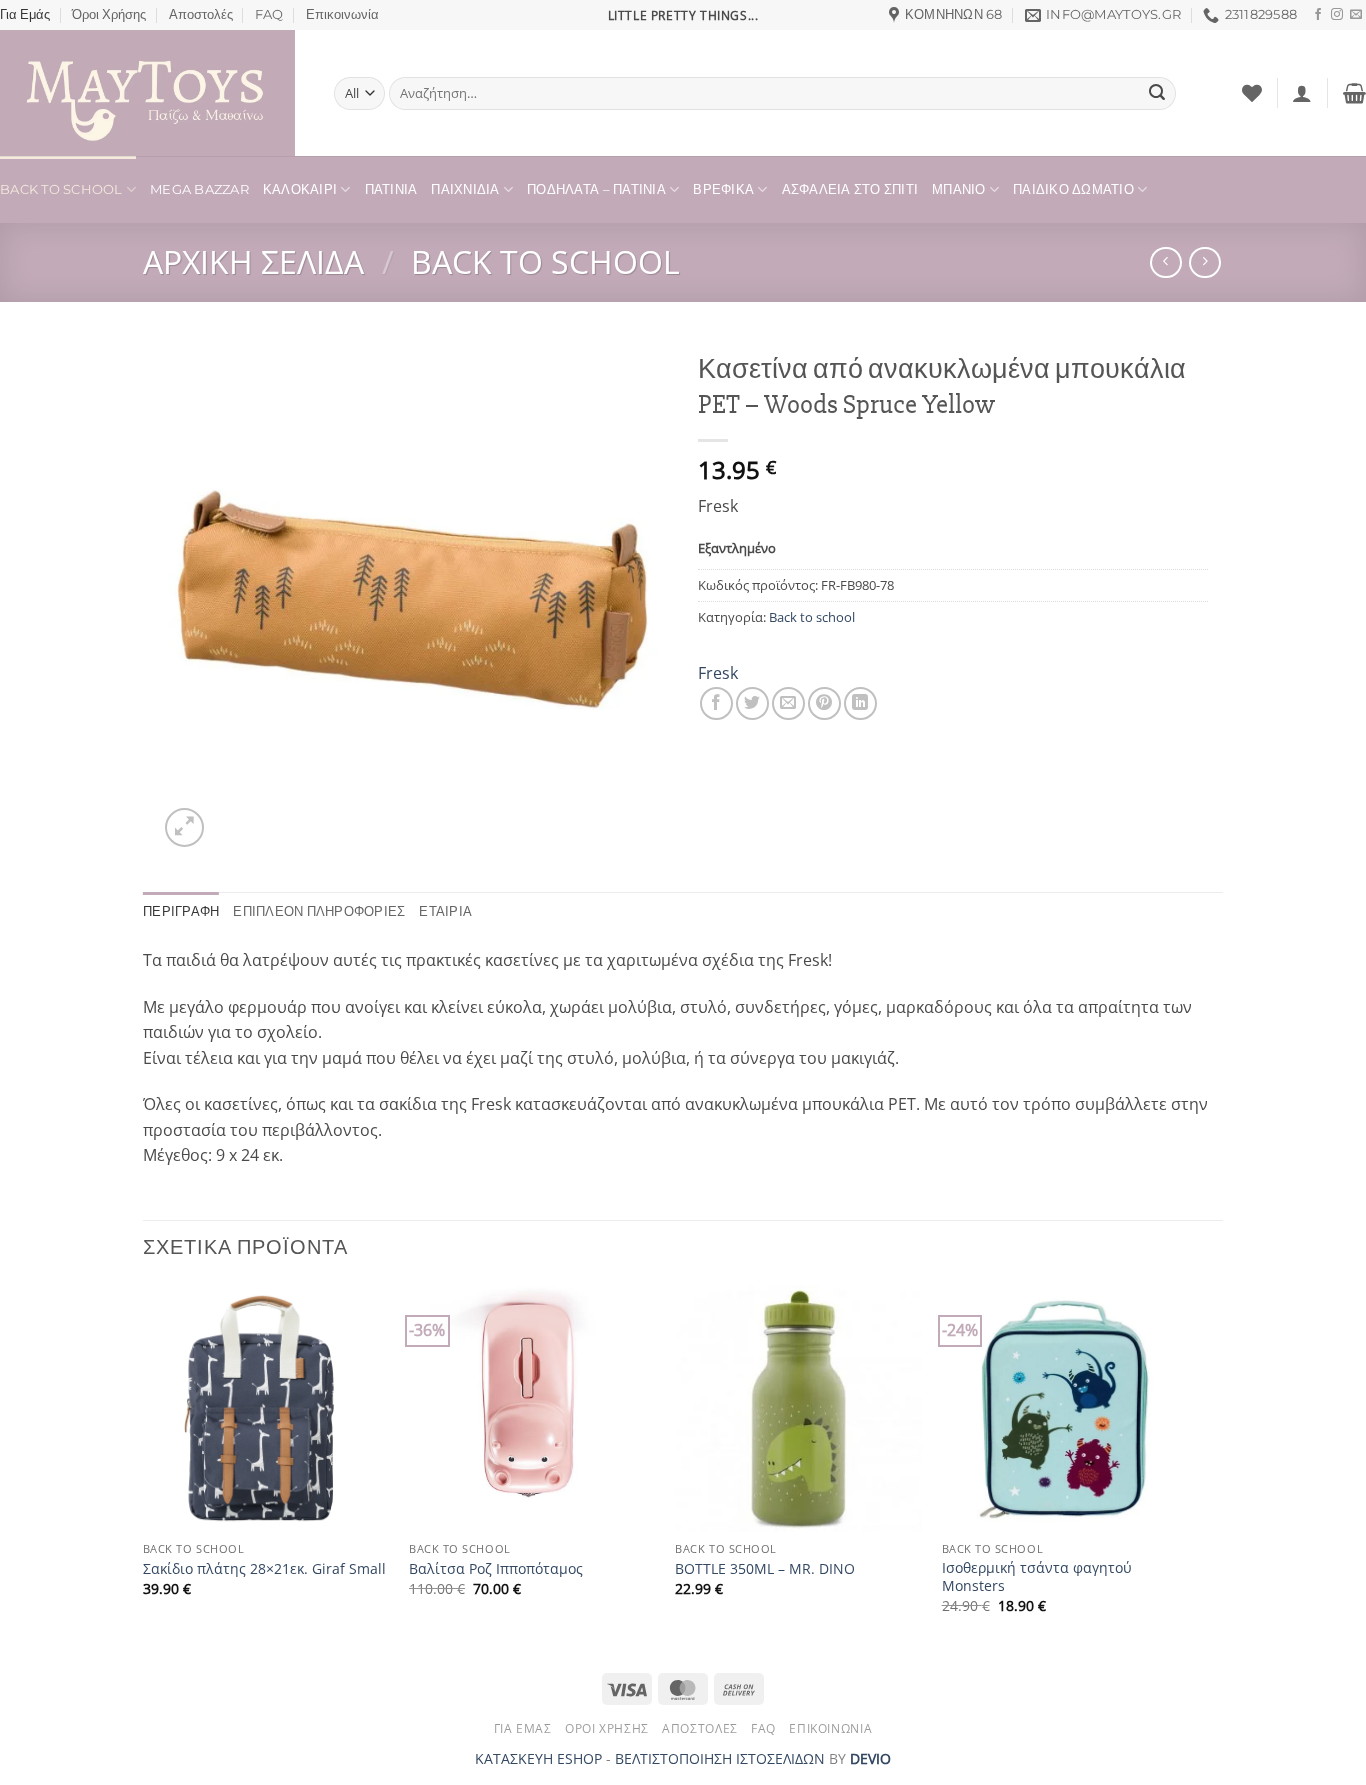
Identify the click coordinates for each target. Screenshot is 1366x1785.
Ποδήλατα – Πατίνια (596, 189)
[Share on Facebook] (716, 703)
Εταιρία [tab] (445, 911)
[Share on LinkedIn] (860, 703)
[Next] (1187, 1467)
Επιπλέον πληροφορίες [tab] (319, 911)
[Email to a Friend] (788, 703)
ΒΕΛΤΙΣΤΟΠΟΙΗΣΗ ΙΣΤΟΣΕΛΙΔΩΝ (720, 1758)
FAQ (269, 14)
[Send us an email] (1356, 15)
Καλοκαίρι (300, 189)
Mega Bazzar (199, 189)
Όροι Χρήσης (109, 14)
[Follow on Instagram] (1337, 15)
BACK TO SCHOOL (61, 189)
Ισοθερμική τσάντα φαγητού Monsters (1037, 1577)
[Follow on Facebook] (1318, 15)
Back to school (545, 261)
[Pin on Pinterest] (824, 703)
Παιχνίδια (465, 189)
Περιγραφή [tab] (181, 911)
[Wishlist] (1252, 93)
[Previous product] (1204, 262)
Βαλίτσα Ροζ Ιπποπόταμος (496, 1569)
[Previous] (144, 1467)
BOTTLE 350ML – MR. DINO (765, 1569)
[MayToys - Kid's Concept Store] (152, 93)
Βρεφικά (723, 189)
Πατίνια (391, 189)
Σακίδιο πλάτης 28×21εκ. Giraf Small (264, 1569)
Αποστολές (201, 14)
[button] (1302, 93)
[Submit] (1157, 94)
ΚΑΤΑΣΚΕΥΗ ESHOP (538, 1758)
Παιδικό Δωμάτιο (1073, 189)
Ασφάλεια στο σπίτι (850, 189)
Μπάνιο (959, 189)
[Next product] (1165, 262)
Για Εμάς (25, 14)
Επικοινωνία (342, 14)
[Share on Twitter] (752, 703)
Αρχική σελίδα (253, 261)
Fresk (718, 673)
